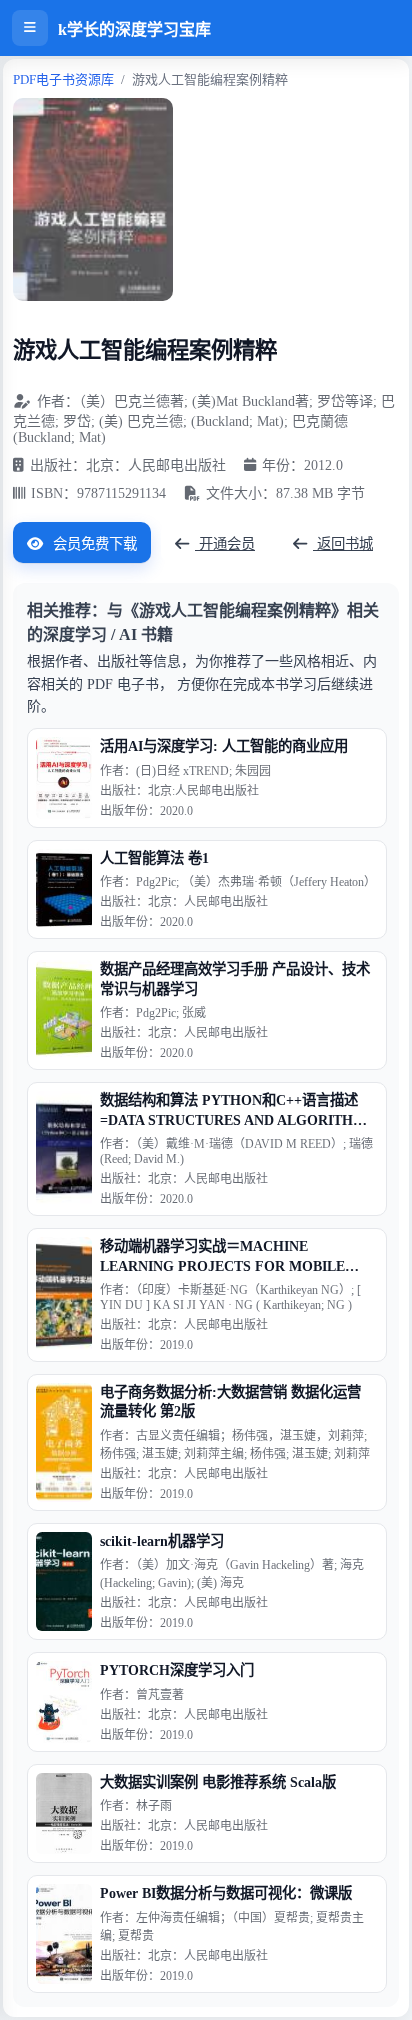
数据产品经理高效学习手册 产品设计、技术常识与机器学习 (235, 978)
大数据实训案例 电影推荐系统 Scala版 (218, 1782)
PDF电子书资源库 (63, 79)
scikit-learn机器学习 (162, 1541)
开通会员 (225, 544)
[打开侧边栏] (30, 28)
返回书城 (343, 544)
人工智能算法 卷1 (154, 858)
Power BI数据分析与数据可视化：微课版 (226, 1893)
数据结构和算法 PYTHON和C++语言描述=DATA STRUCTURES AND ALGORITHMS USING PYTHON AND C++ (237, 1111)
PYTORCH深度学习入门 (177, 1670)
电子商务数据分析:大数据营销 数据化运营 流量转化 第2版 (230, 1401)
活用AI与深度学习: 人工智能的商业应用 (224, 746)
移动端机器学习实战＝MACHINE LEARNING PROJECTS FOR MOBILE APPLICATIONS (222, 1257)
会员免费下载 (93, 544)
